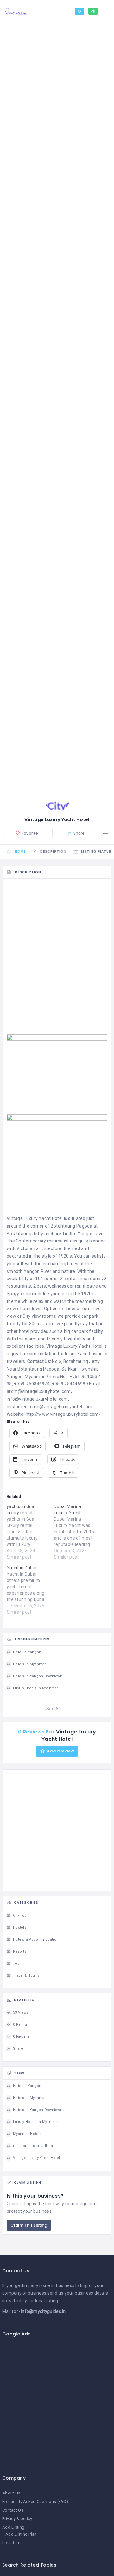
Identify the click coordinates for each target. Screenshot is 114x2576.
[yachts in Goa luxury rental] (30, 1532)
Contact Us (13, 2510)
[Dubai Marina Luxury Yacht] (77, 1532)
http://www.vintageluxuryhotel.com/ (63, 1414)
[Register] (93, 11)
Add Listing (13, 2527)
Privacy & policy (17, 2519)
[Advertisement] (57, 939)
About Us (11, 2493)
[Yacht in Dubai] (30, 1590)
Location (11, 2543)
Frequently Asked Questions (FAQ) (35, 2502)
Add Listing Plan (21, 2534)
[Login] (79, 11)
